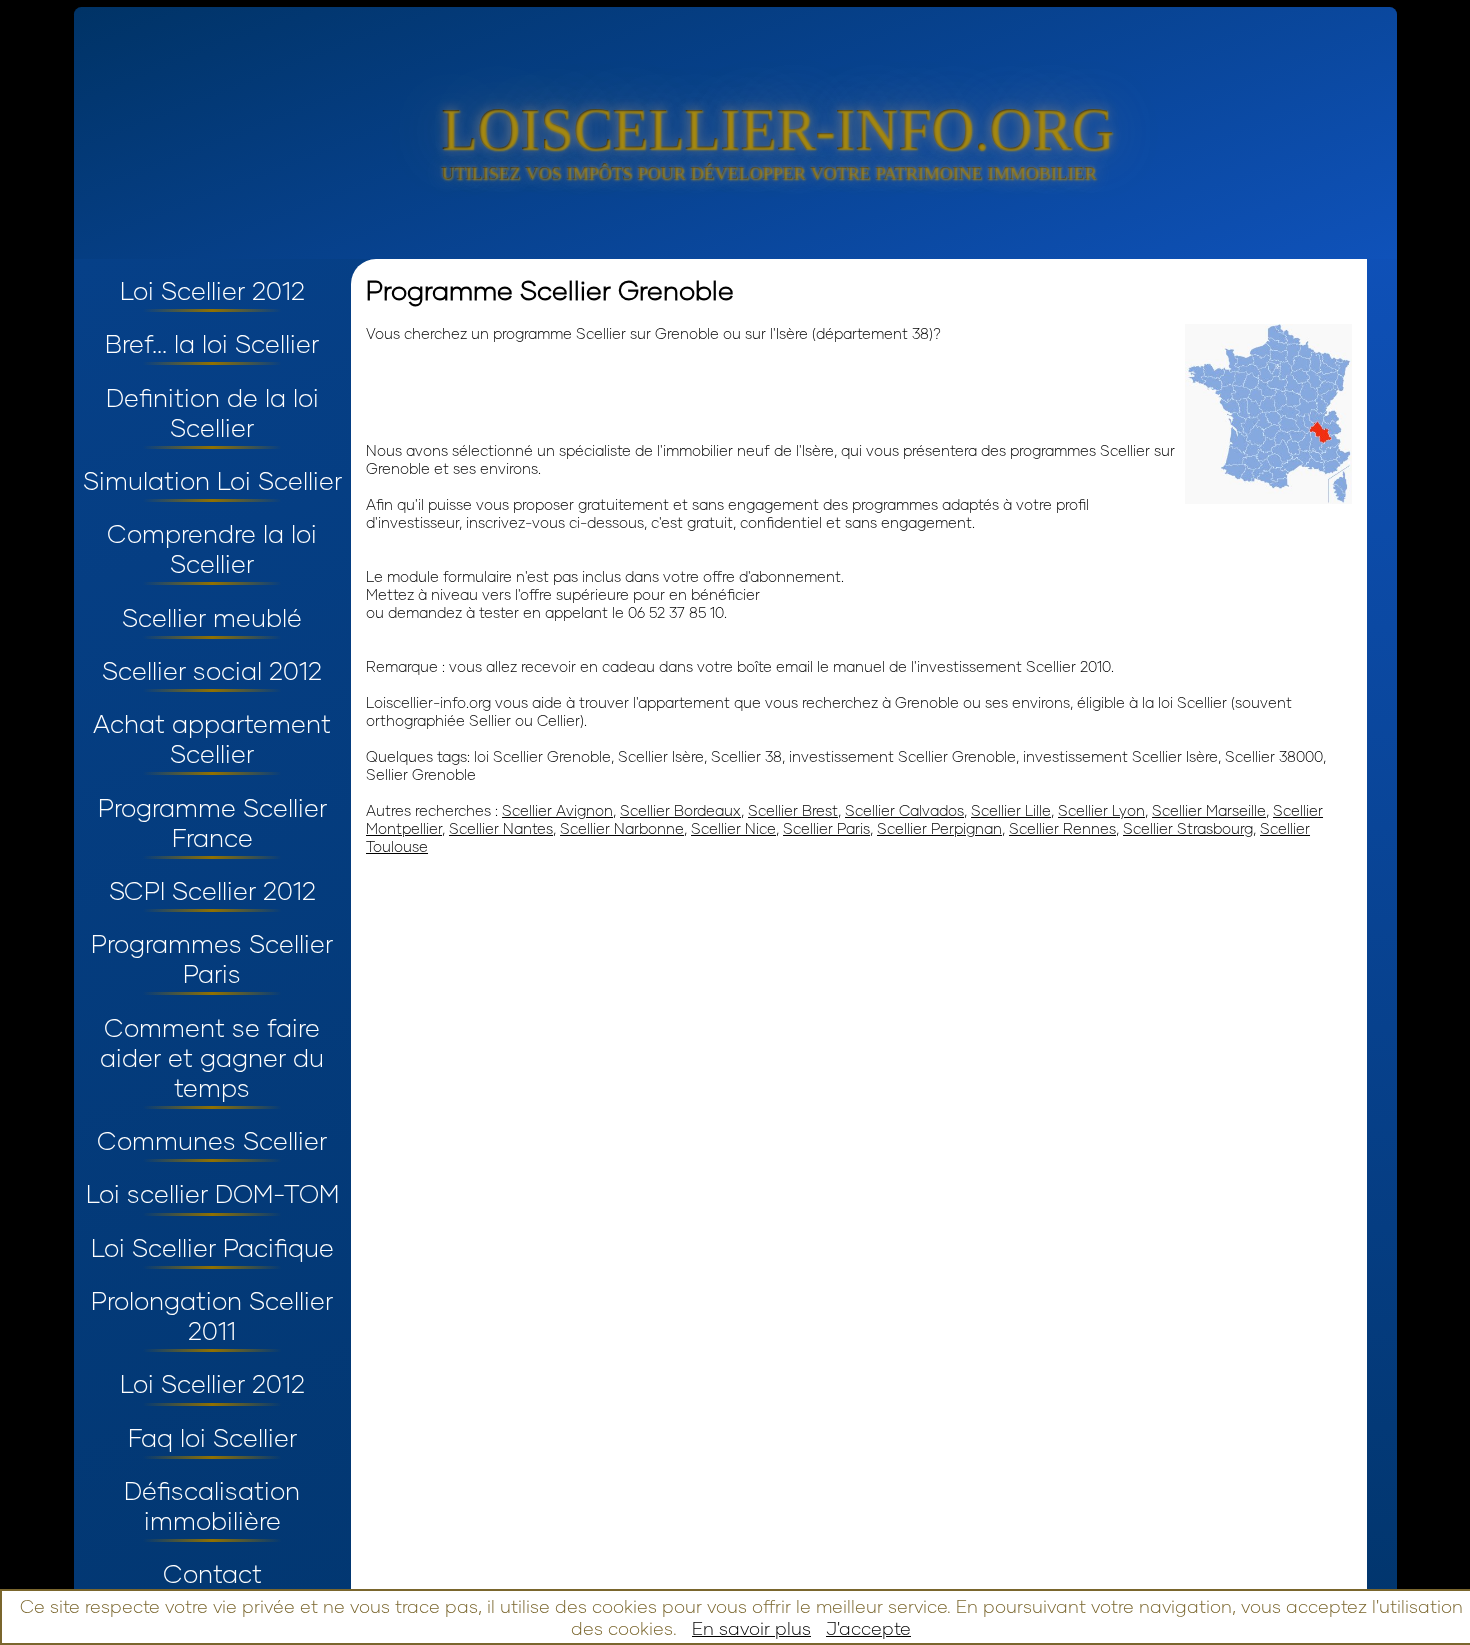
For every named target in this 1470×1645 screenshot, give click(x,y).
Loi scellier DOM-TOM (212, 1193)
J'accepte (868, 1628)
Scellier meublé (212, 617)
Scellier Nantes (501, 828)
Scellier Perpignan (939, 828)
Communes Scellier (212, 1140)
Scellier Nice (733, 828)
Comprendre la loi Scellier (212, 548)
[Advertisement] (600, 390)
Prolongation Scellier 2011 (212, 1315)
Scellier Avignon (557, 810)
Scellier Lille (1011, 810)
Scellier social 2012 (212, 670)
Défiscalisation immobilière (212, 1505)
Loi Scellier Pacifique (212, 1247)
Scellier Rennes (1062, 828)
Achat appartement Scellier (212, 738)
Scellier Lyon (1101, 810)
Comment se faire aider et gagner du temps (212, 1057)
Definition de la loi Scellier (212, 412)
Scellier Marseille (1209, 810)
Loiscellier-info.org (777, 129)
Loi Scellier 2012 (212, 290)
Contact (212, 1573)
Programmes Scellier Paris (212, 958)
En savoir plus (751, 1628)
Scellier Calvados (904, 810)
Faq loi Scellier (212, 1437)
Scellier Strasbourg (1188, 828)
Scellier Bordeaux (680, 810)
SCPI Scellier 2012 (212, 890)
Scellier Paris (826, 828)
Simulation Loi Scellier (212, 480)
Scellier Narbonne (622, 828)
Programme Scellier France (212, 822)
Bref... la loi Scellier (212, 343)
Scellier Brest (793, 810)
